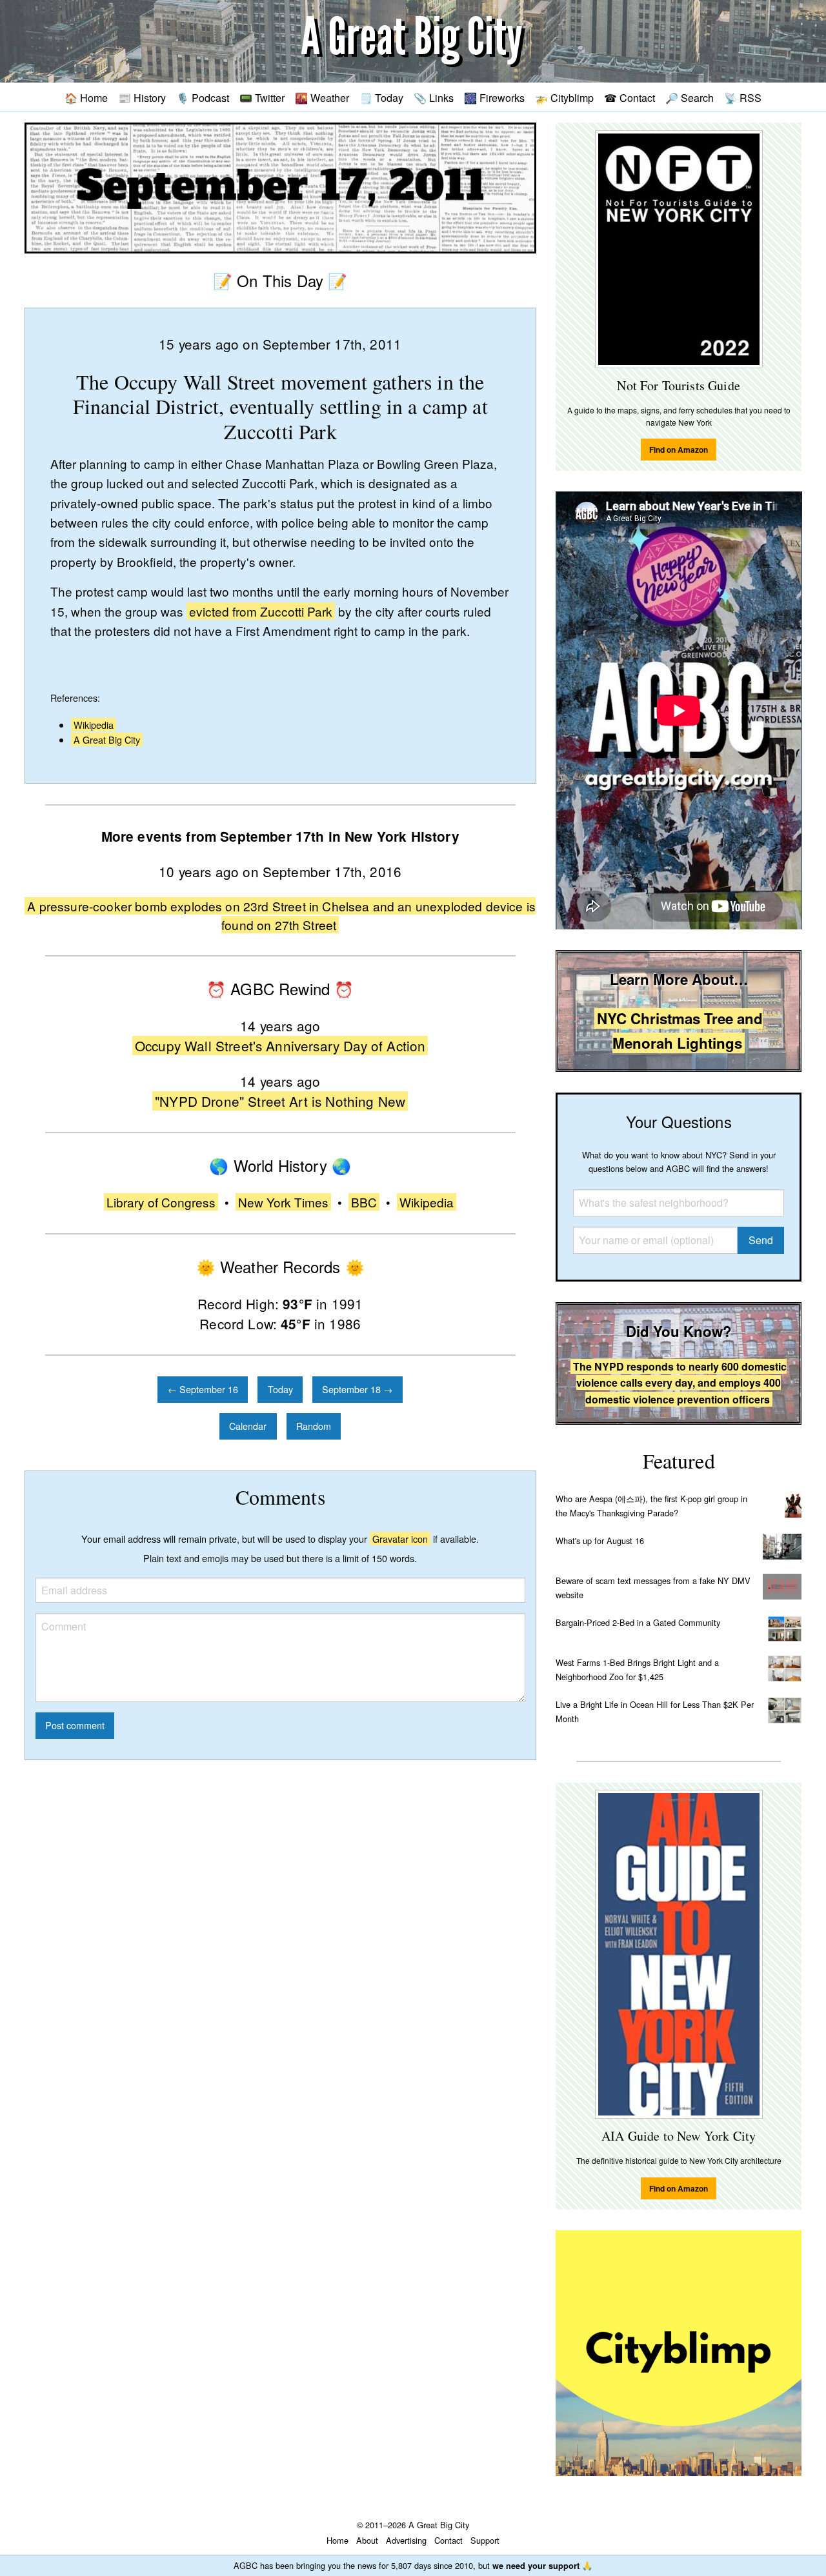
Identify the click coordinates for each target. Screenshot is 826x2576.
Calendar (248, 1426)
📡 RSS (743, 97)
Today (280, 1389)
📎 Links (434, 97)
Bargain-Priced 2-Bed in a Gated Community (638, 1622)
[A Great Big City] (413, 42)
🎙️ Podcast (203, 97)
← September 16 (203, 1389)
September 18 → (357, 1389)
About (367, 2540)
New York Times (283, 1202)
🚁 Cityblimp (564, 97)
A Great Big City (107, 739)
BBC (364, 1202)
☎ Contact (630, 97)
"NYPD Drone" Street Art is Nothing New (280, 1101)
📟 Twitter (262, 97)
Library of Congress (161, 1202)
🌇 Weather (322, 97)
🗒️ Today (381, 97)
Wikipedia (94, 725)
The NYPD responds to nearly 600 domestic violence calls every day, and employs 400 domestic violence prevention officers (680, 1383)
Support (485, 2540)
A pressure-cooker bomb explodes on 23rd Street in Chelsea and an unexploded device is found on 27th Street (281, 915)
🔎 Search (690, 97)
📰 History (142, 97)
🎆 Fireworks (494, 97)
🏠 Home (86, 97)
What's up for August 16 (600, 1541)
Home (337, 2540)
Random (314, 1426)
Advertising (406, 2540)
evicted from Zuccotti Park (261, 611)
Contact (448, 2540)
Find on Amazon (679, 450)
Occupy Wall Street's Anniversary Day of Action (280, 1045)
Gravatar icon (400, 1539)
